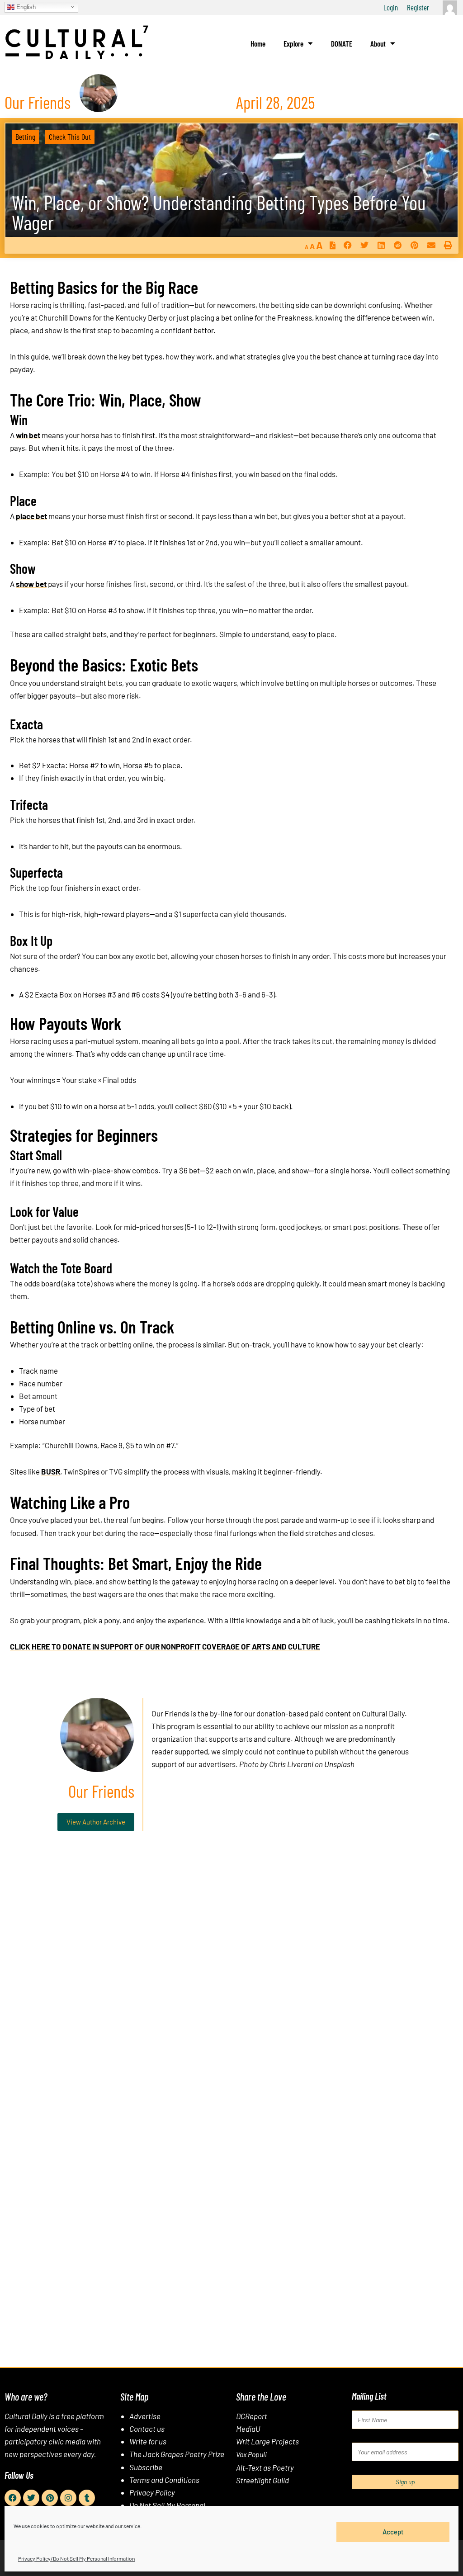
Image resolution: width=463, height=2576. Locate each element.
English (25, 7)
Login (391, 7)
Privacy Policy (152, 2492)
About (378, 43)
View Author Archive (96, 1822)
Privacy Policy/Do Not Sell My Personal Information (76, 2558)
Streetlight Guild (262, 2480)
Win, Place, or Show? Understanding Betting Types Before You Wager (219, 212)
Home (258, 43)
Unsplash (339, 1764)
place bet (31, 516)
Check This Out (70, 137)
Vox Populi (251, 2454)
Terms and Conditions (164, 2480)
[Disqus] (231, 1976)
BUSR (51, 1471)
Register (418, 7)
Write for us (148, 2441)
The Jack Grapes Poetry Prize (177, 2454)
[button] (347, 245)
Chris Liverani (291, 1764)
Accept (393, 2532)
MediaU (248, 2429)
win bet (28, 435)
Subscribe (146, 2467)
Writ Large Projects (267, 2441)
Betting (25, 137)
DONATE (342, 43)
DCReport (252, 2416)
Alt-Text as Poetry (265, 2467)
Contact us (147, 2429)
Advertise (145, 2416)
